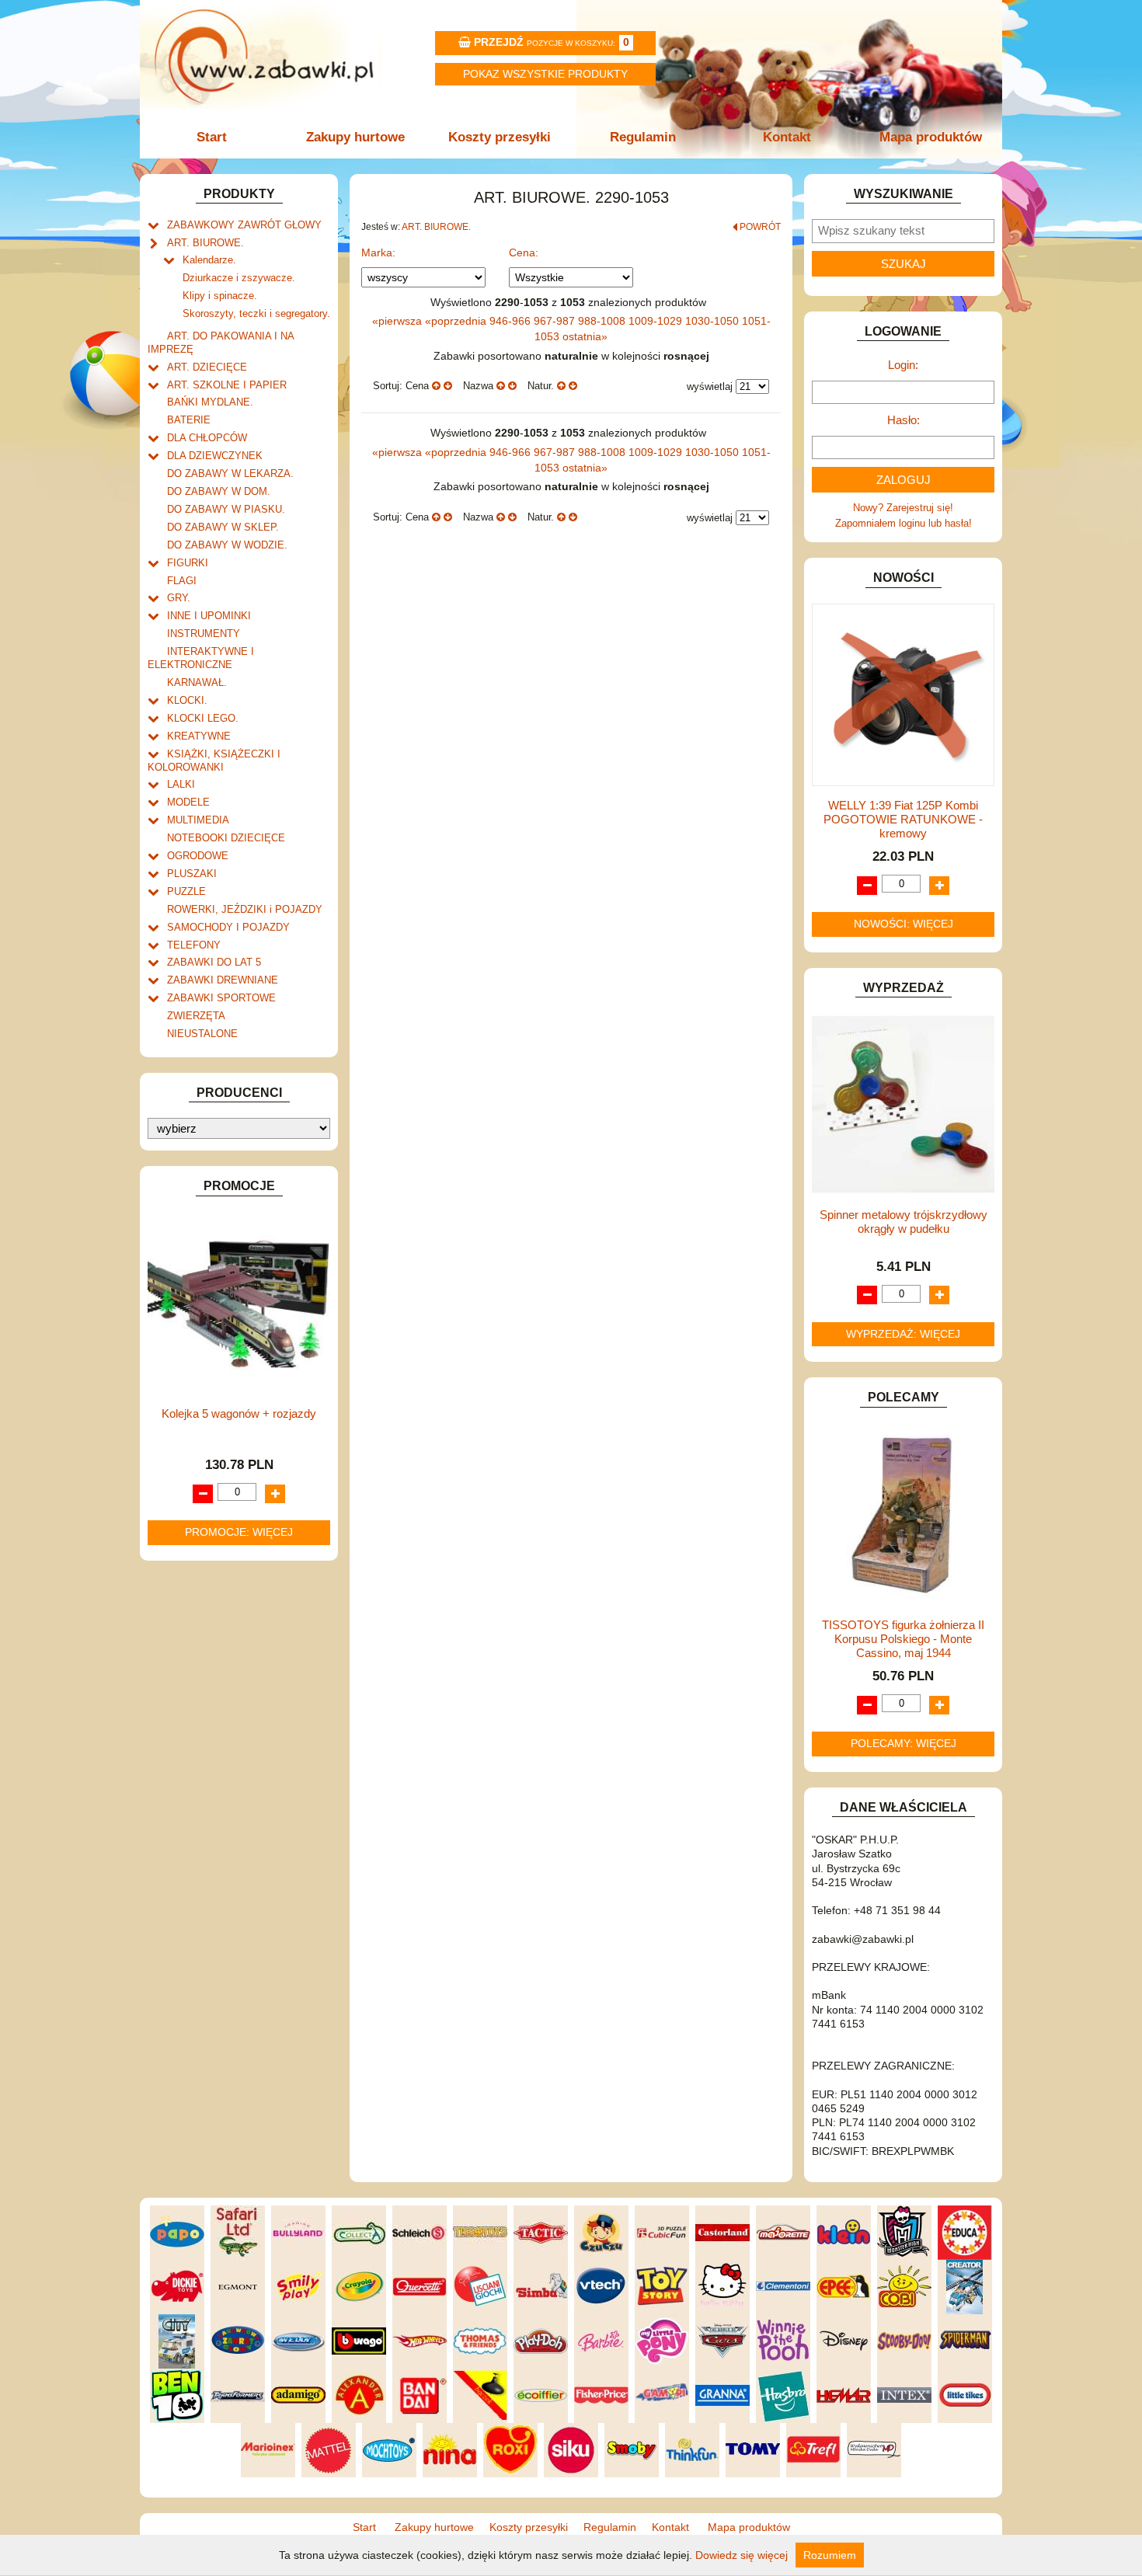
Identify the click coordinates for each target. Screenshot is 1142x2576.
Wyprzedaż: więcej (903, 1334)
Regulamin (643, 137)
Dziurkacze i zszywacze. (239, 278)
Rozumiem (830, 2555)
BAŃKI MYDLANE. (210, 402)
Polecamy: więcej (904, 1743)
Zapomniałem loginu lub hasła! (904, 523)
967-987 (556, 321)
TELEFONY (194, 945)
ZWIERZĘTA (196, 1016)
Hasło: (904, 420)
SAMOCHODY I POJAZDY (228, 927)
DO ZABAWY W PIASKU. (226, 509)
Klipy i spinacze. (220, 296)
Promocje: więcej (239, 1532)
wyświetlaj (710, 386)
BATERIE (189, 420)
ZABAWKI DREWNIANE (223, 980)
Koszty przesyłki (500, 137)
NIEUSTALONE (202, 1034)
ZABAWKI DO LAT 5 (214, 962)
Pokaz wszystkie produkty (545, 74)
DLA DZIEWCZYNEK (215, 456)
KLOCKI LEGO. (203, 718)
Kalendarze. (209, 260)
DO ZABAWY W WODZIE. (227, 545)
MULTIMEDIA (198, 820)
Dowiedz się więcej (742, 2555)
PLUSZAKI (192, 874)
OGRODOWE (198, 856)
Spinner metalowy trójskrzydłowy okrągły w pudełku (904, 1222)
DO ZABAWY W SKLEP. (223, 527)
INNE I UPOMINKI (209, 616)
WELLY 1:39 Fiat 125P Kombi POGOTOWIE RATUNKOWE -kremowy (903, 819)
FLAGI (182, 581)
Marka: (378, 252)
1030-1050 (714, 321)
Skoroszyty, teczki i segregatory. (256, 313)
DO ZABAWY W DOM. (219, 491)
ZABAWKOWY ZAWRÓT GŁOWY (244, 225)
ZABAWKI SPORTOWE (221, 998)
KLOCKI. (187, 700)
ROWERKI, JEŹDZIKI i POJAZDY (245, 909)
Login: (903, 365)
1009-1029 (657, 321)
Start (212, 137)
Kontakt (787, 137)
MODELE (188, 802)
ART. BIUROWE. (205, 243)
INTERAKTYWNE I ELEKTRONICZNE (201, 658)
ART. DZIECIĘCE (207, 367)
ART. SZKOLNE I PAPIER (227, 385)
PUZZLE (186, 891)
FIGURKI (188, 563)
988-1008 (603, 321)
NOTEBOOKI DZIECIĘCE (226, 838)
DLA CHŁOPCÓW (207, 438)
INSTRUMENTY (204, 634)
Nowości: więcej (904, 924)
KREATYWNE (199, 736)
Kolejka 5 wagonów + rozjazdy (239, 1413)
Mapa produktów (931, 137)
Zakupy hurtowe (355, 137)
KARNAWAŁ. (197, 682)
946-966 (512, 321)
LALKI (181, 784)
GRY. (179, 598)
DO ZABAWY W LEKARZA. (230, 473)
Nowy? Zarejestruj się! (903, 508)
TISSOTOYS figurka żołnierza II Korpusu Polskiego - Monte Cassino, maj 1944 (903, 1639)
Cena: (524, 252)
